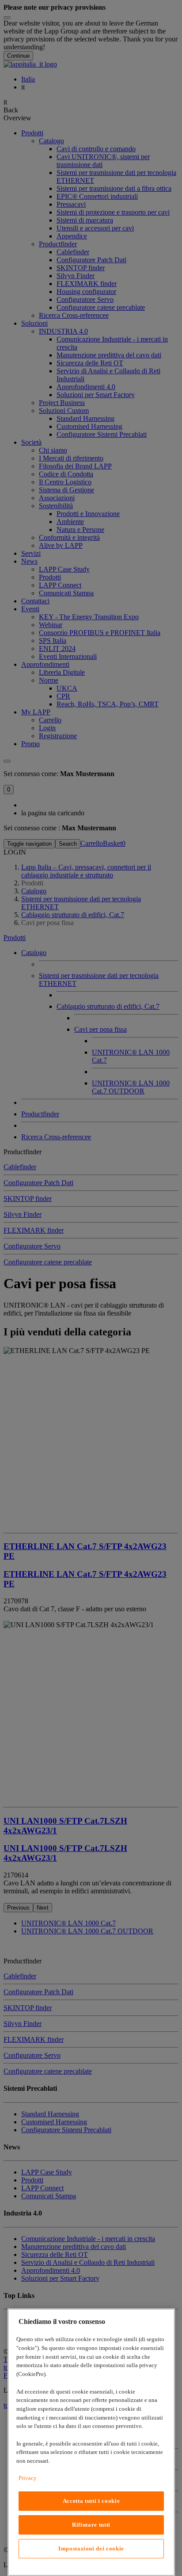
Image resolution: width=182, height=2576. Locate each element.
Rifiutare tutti (91, 2525)
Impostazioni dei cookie (91, 2548)
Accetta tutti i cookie (91, 2501)
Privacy (28, 2478)
